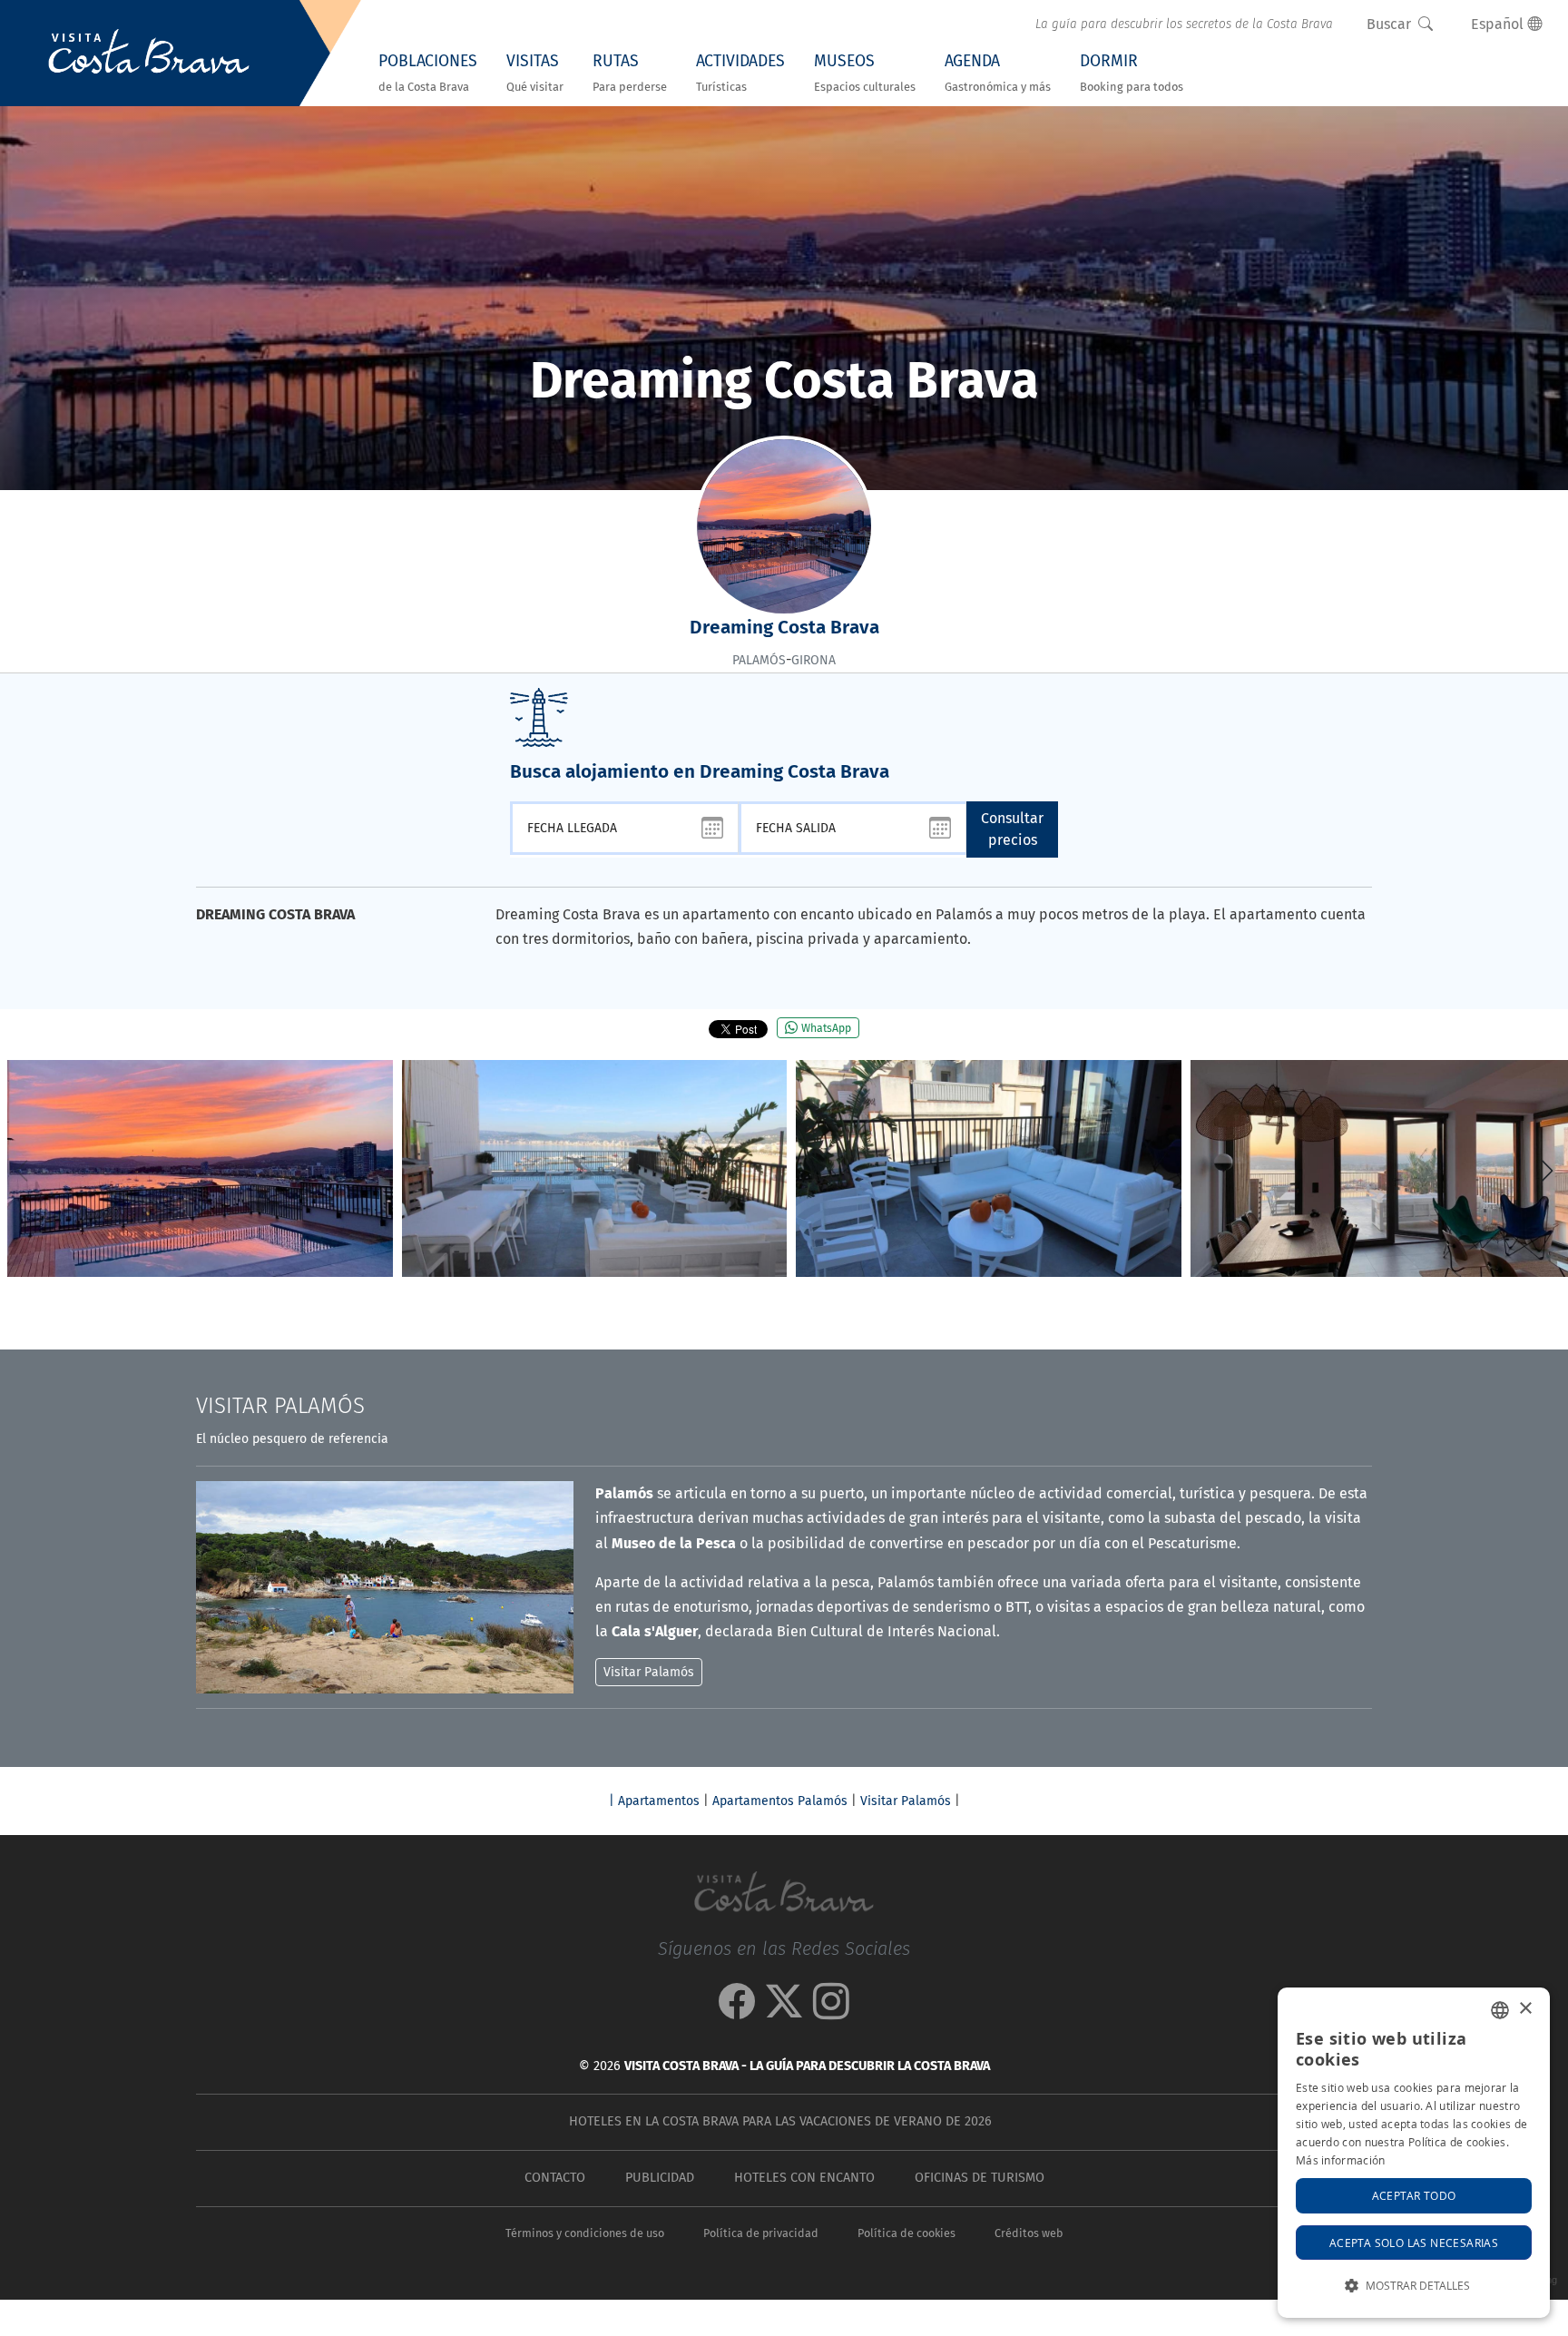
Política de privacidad (761, 2233)
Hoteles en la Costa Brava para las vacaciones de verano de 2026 (780, 2121)
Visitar (280, 1406)
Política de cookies (906, 2233)
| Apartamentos (654, 1801)
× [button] (1525, 2009)
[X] (784, 2011)
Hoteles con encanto (804, 2178)
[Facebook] (737, 2011)
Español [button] (1499, 24)
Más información (1341, 2160)
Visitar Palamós (906, 1801)
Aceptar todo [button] (1414, 2195)
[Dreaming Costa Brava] (200, 1168)
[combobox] (1500, 2010)
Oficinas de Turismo (980, 2178)
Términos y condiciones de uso (585, 2233)
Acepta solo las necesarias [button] (1414, 2243)
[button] (1547, 1171)
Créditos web (1029, 2233)
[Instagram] (831, 2011)
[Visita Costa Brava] (149, 54)
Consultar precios (1012, 829)
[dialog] (1414, 2153)
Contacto (555, 2178)
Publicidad (660, 2178)
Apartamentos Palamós (780, 1801)
